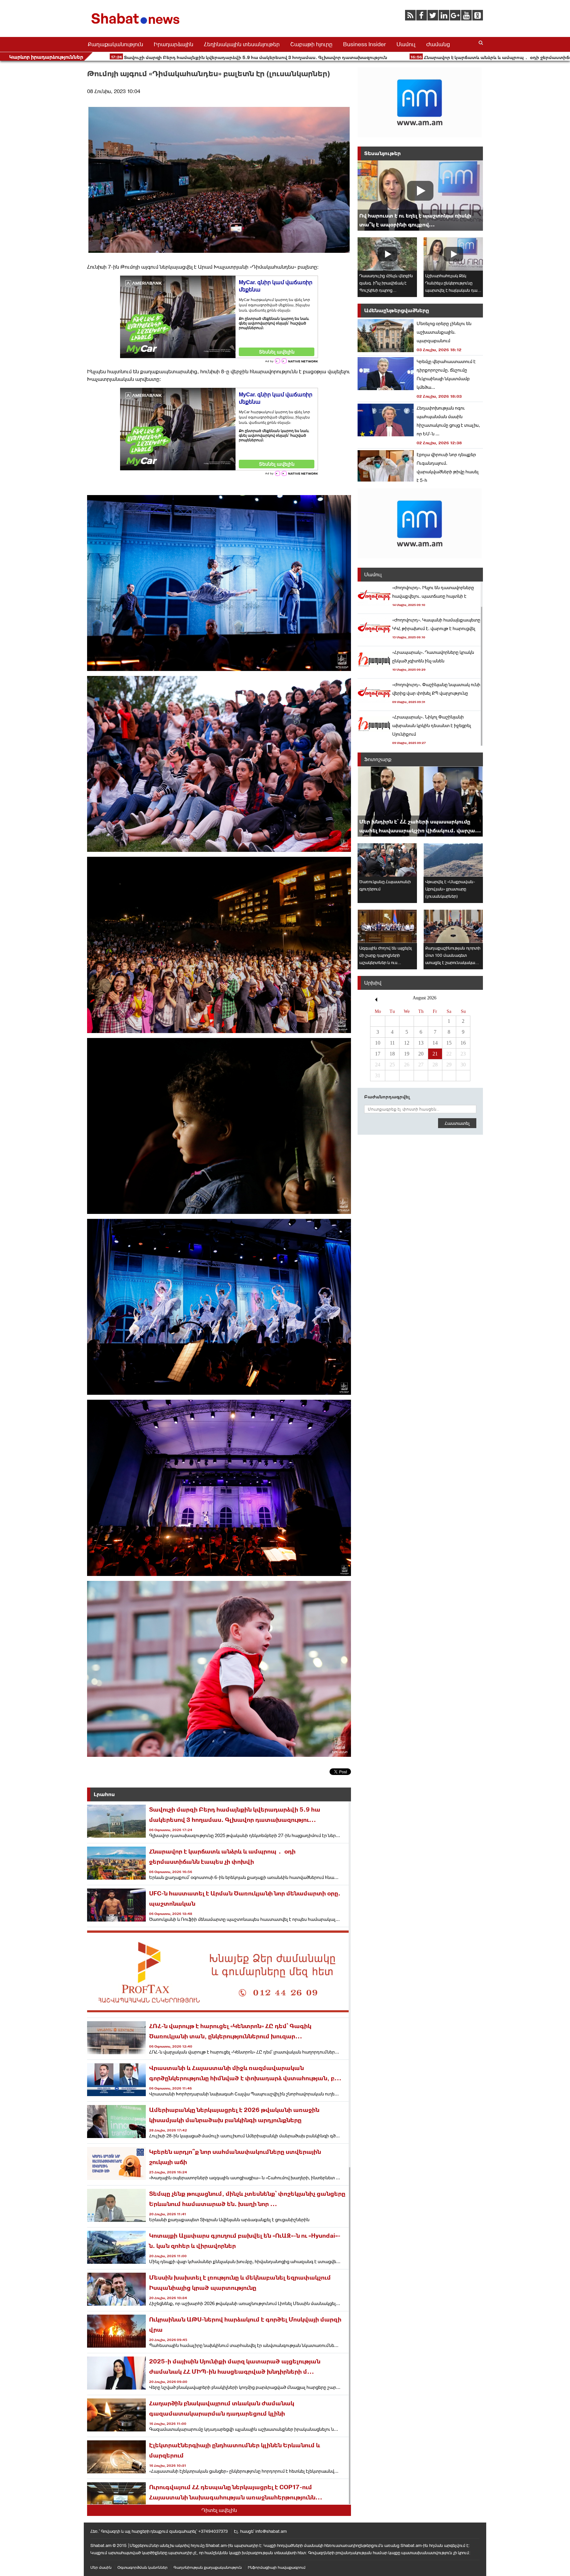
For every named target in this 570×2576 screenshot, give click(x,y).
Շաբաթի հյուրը (311, 44)
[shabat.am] (137, 25)
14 (435, 1043)
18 (392, 1054)
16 (463, 1043)
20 (421, 1054)
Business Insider (364, 44)
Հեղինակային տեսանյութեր (242, 44)
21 (435, 1054)
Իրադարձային (174, 44)
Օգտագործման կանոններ (142, 2567)
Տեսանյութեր (382, 153)
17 (378, 1054)
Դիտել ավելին (219, 2510)
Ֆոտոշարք (378, 759)
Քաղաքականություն (115, 44)
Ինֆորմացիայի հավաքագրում (277, 2567)
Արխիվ (373, 983)
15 (449, 1043)
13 (421, 1043)
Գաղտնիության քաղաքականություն (208, 2567)
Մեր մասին (101, 2567)
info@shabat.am (271, 2531)
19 (407, 1054)
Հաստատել (457, 1123)
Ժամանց (438, 44)
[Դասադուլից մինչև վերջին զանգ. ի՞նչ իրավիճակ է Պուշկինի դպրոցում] (387, 254)
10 (378, 1043)
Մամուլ (406, 44)
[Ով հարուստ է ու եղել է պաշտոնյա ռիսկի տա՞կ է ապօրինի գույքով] (420, 196)
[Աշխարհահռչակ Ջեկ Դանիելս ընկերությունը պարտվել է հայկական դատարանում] (453, 254)
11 (392, 1043)
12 (407, 1043)
